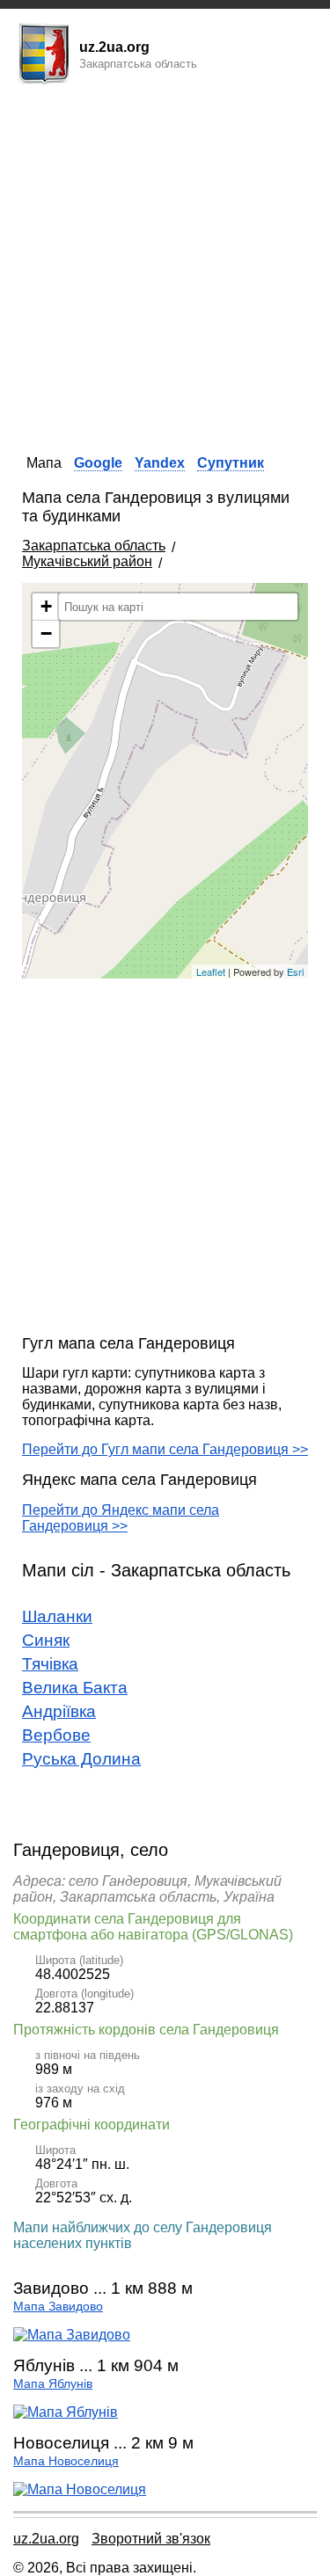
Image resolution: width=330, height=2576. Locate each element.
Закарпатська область (94, 546)
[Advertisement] (165, 264)
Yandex (160, 463)
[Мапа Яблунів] (66, 2412)
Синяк (46, 1640)
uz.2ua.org (46, 2539)
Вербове (56, 1735)
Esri (295, 971)
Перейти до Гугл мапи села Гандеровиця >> (165, 1449)
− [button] (46, 633)
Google (98, 463)
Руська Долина (81, 1759)
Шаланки (57, 1616)
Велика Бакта (75, 1688)
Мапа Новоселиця (66, 2461)
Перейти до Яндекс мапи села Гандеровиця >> (121, 1518)
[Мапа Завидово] (72, 2335)
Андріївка (59, 1711)
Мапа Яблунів (53, 2384)
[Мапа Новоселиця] (80, 2489)
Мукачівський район (87, 561)
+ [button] (46, 606)
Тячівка (50, 1664)
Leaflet (211, 971)
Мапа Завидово (58, 2307)
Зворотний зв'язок (151, 2539)
